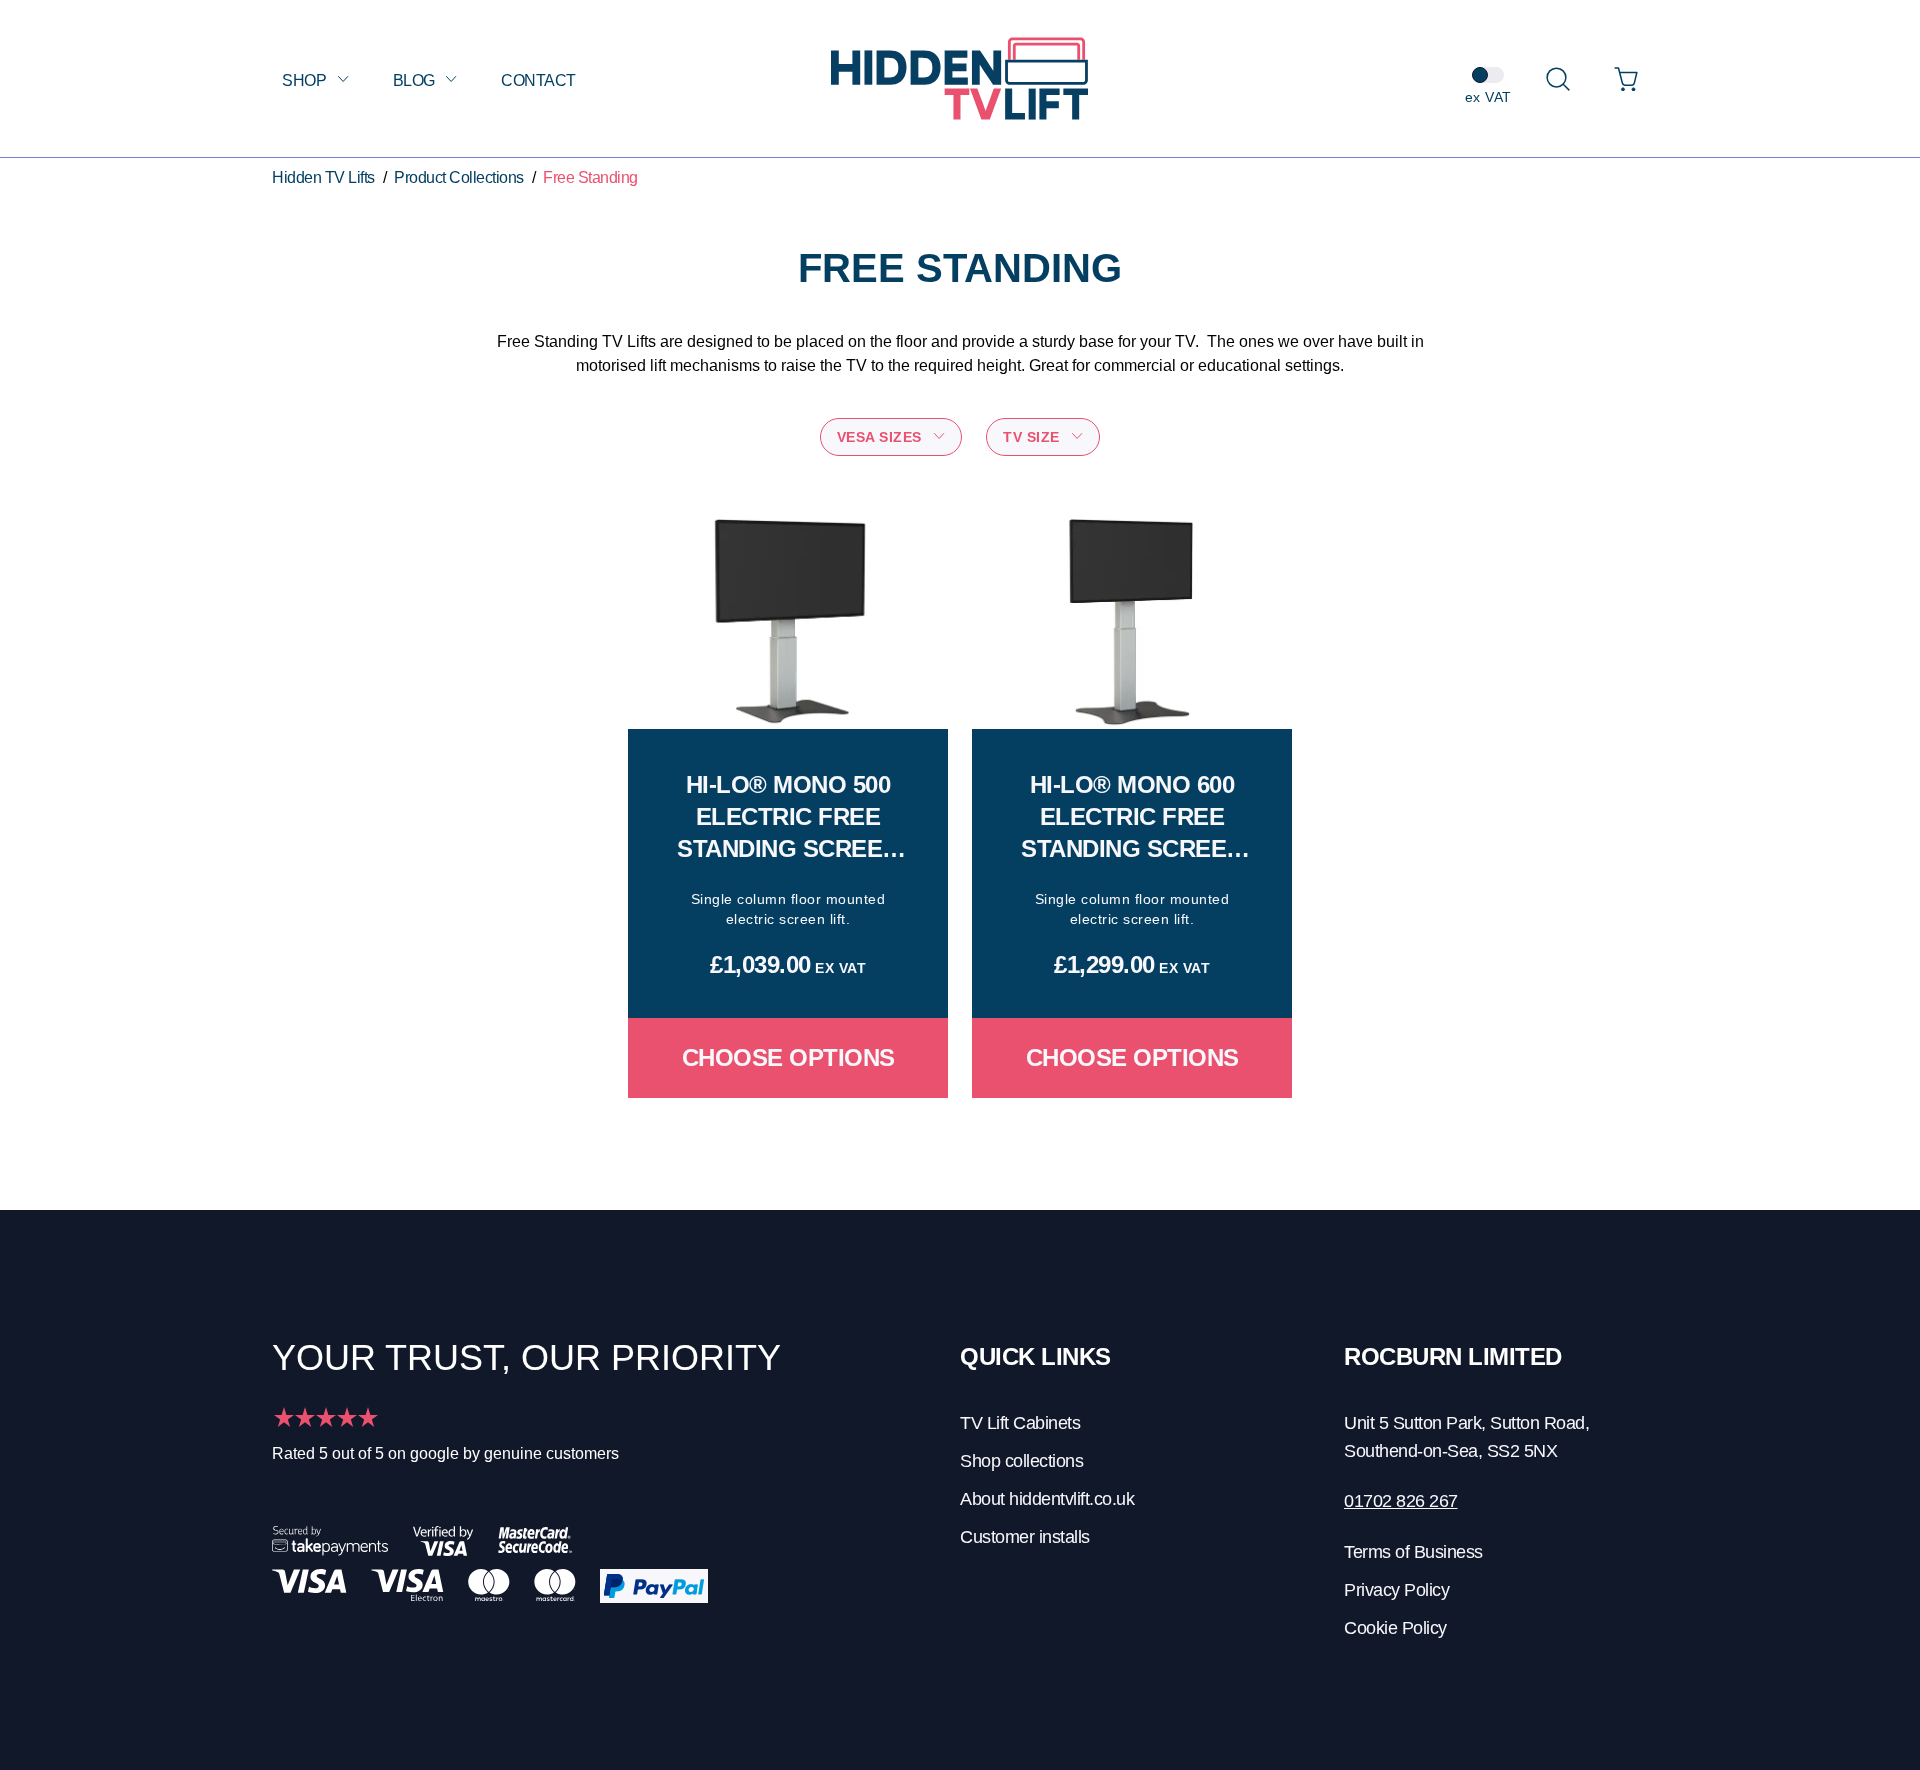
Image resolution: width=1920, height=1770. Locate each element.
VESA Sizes (882, 437)
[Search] (1558, 79)
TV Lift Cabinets (1020, 1423)
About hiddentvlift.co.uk (1047, 1499)
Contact (538, 80)
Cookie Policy (1395, 1628)
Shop (306, 80)
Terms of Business (1413, 1552)
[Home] (960, 78)
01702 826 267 (1401, 1501)
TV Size (1033, 437)
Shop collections (1021, 1461)
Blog (416, 80)
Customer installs (1025, 1537)
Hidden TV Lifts (323, 177)
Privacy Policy (1396, 1590)
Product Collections (459, 177)
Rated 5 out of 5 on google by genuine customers (445, 1453)
